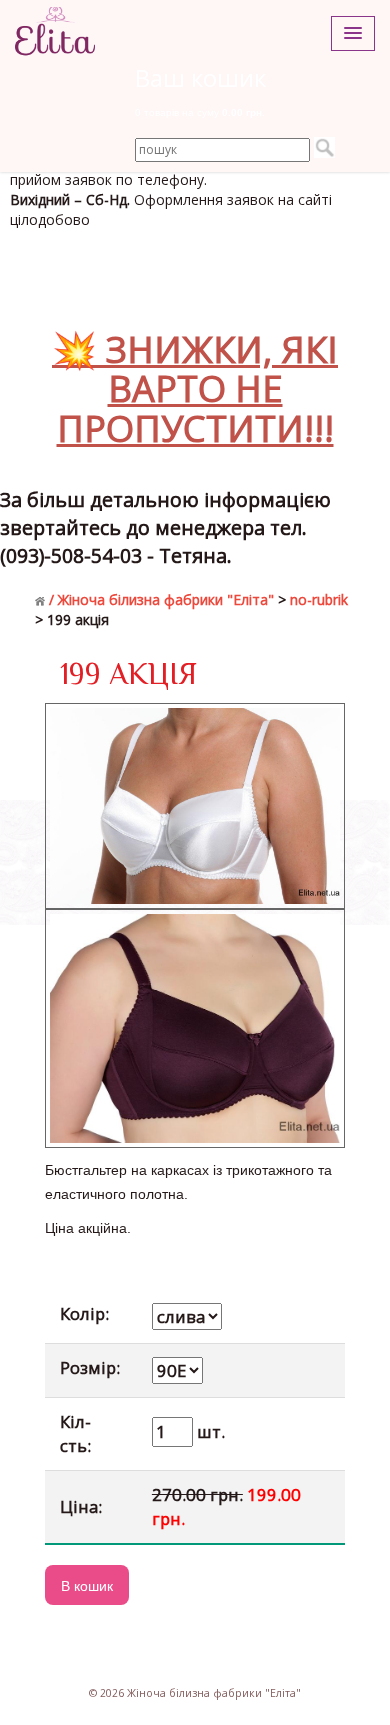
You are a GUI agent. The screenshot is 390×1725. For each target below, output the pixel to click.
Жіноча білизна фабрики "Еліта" (166, 599)
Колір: (84, 1313)
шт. (209, 1431)
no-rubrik (319, 599)
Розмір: (90, 1367)
